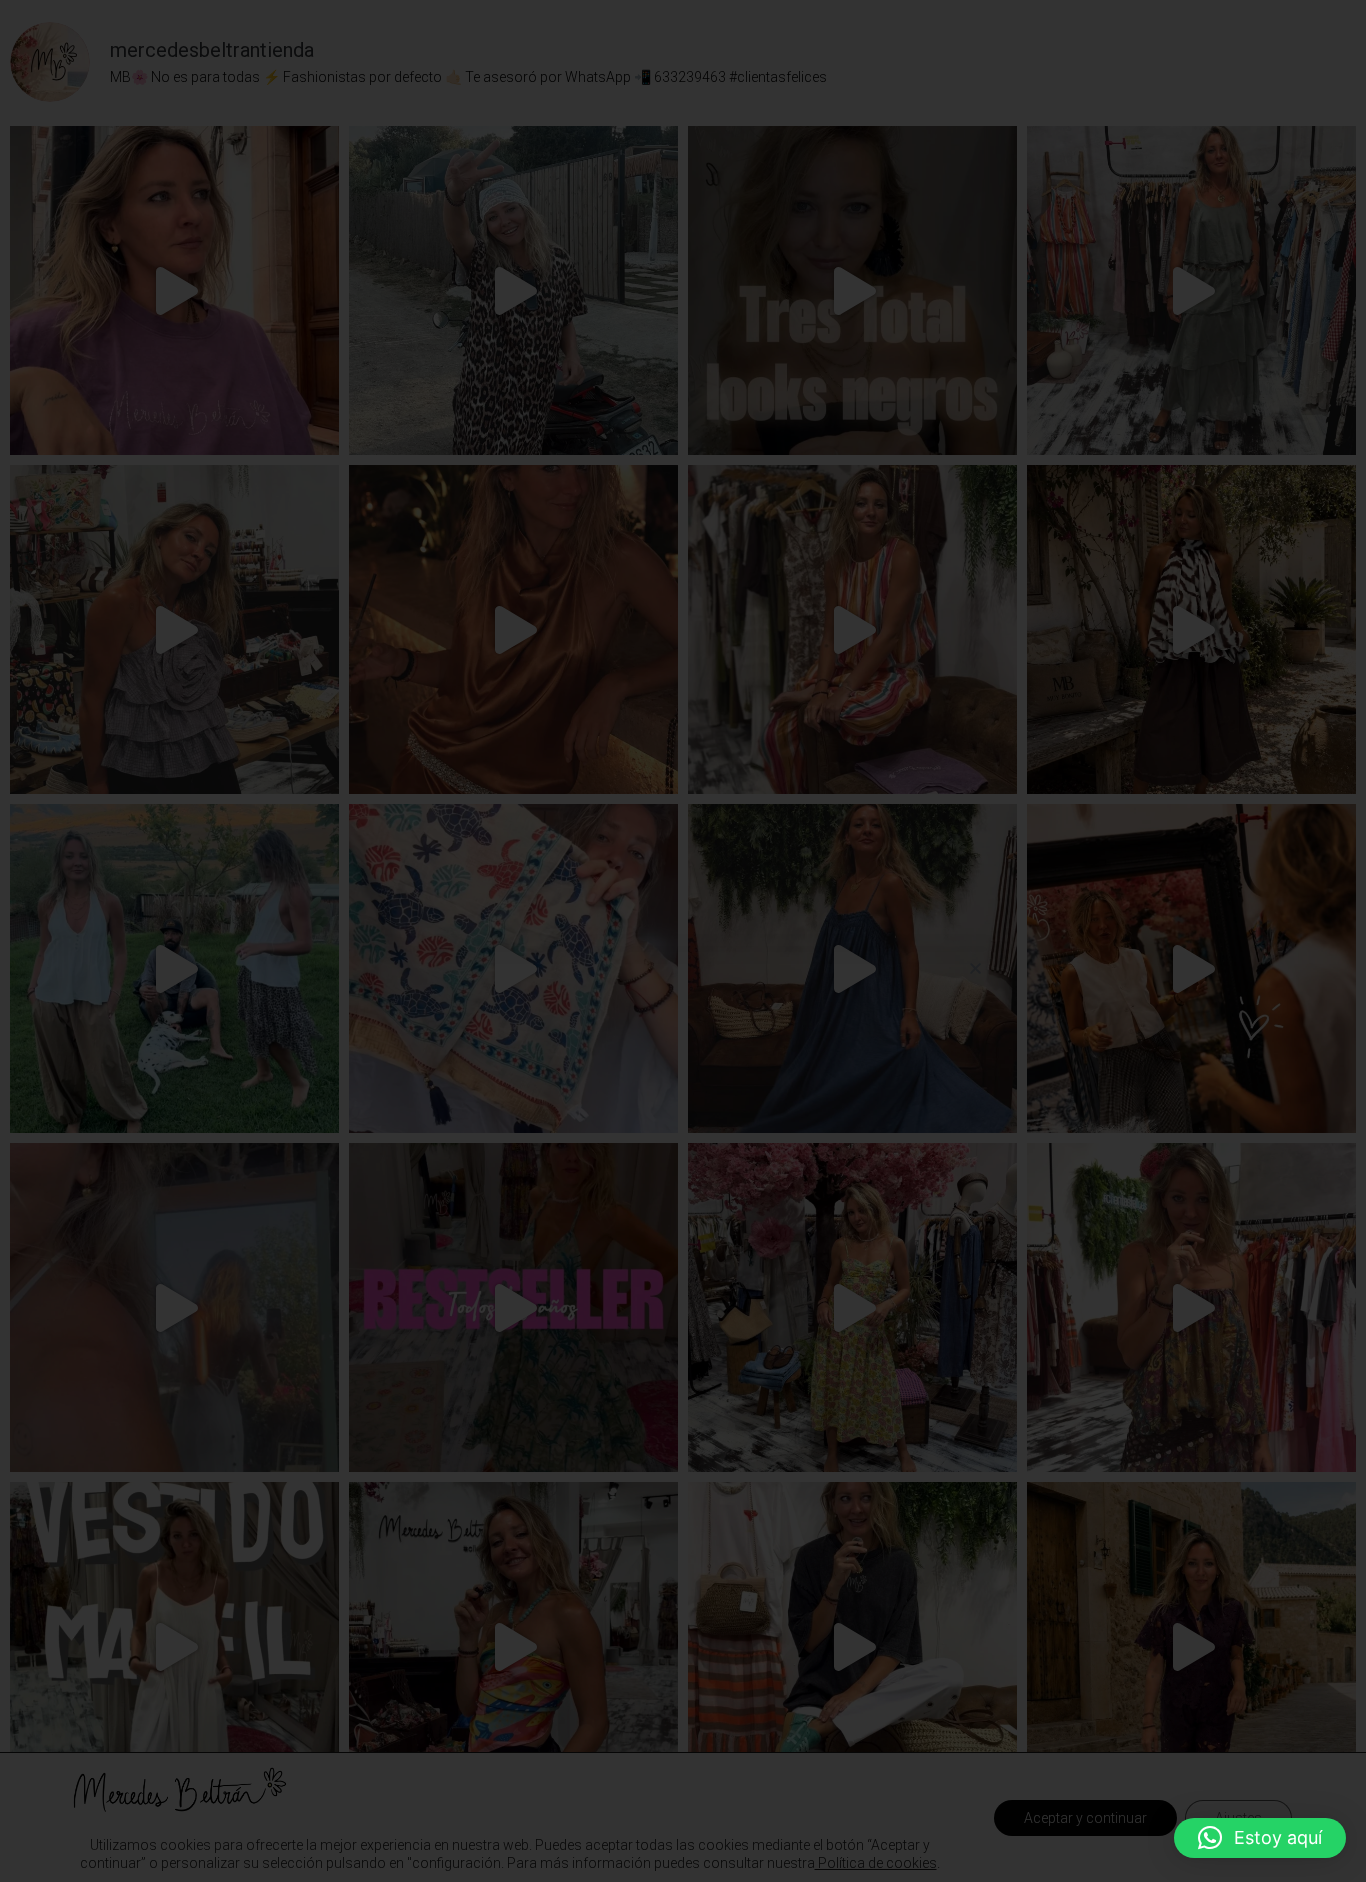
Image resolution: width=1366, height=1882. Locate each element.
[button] (1260, 1838)
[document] (683, 941)
